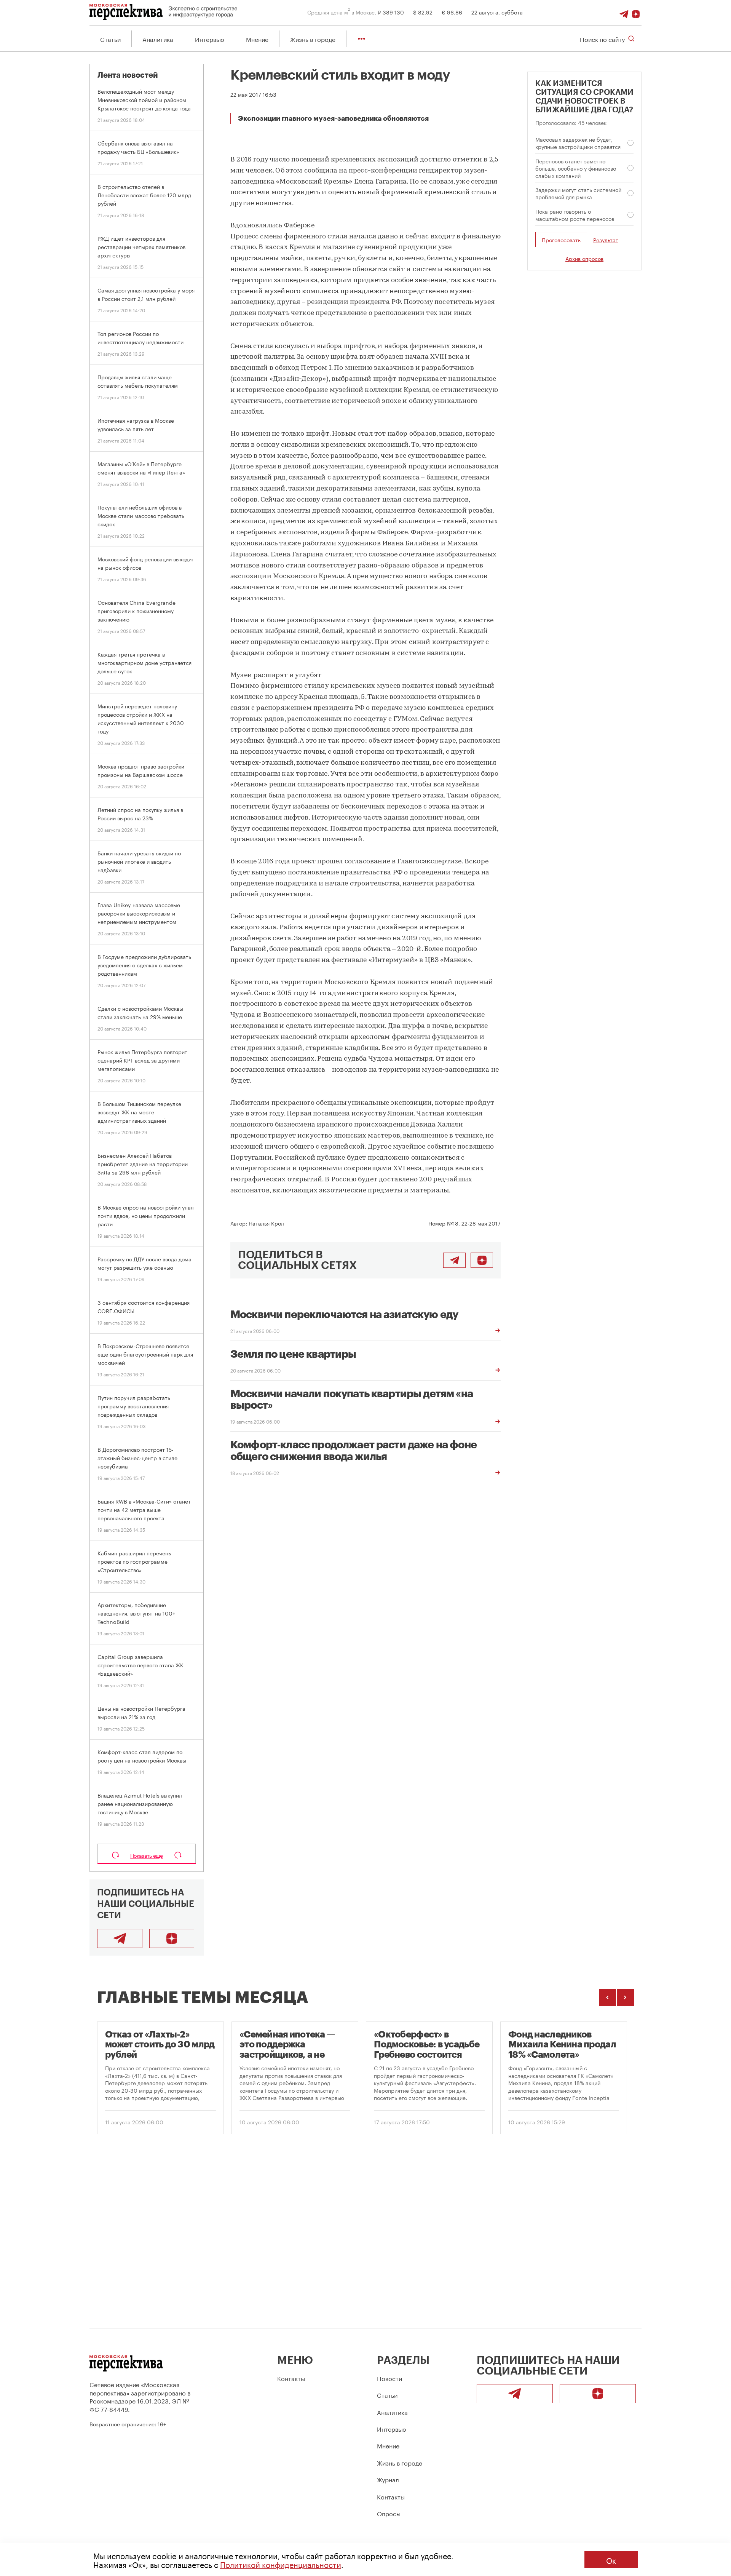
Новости (389, 2378)
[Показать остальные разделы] (362, 39)
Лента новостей (128, 75)
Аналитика (158, 39)
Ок (611, 2560)
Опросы (389, 2513)
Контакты (291, 2378)
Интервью (210, 39)
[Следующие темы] (625, 1997)
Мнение (257, 39)
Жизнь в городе (313, 39)
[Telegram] (624, 12)
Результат (606, 240)
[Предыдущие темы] (607, 1997)
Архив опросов (584, 258)
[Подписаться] (636, 12)
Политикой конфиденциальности (281, 2564)
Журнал (388, 2479)
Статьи (110, 39)
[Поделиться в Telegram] (454, 1260)
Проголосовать (561, 240)
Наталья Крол (266, 1223)
